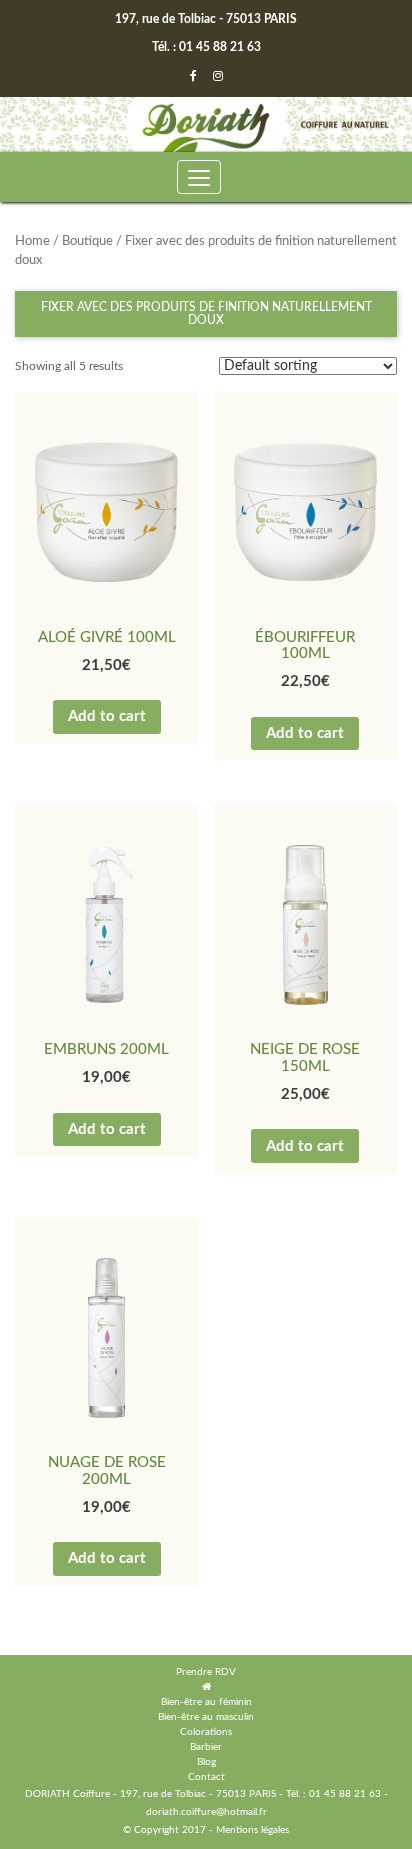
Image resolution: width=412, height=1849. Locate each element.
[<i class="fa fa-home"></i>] (206, 1687)
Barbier (206, 1747)
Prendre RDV (206, 1672)
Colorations (206, 1732)
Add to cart (107, 716)
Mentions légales (252, 1830)
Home (32, 241)
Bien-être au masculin (206, 1717)
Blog (206, 1762)
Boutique (87, 241)
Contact (206, 1777)
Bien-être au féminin (206, 1702)
